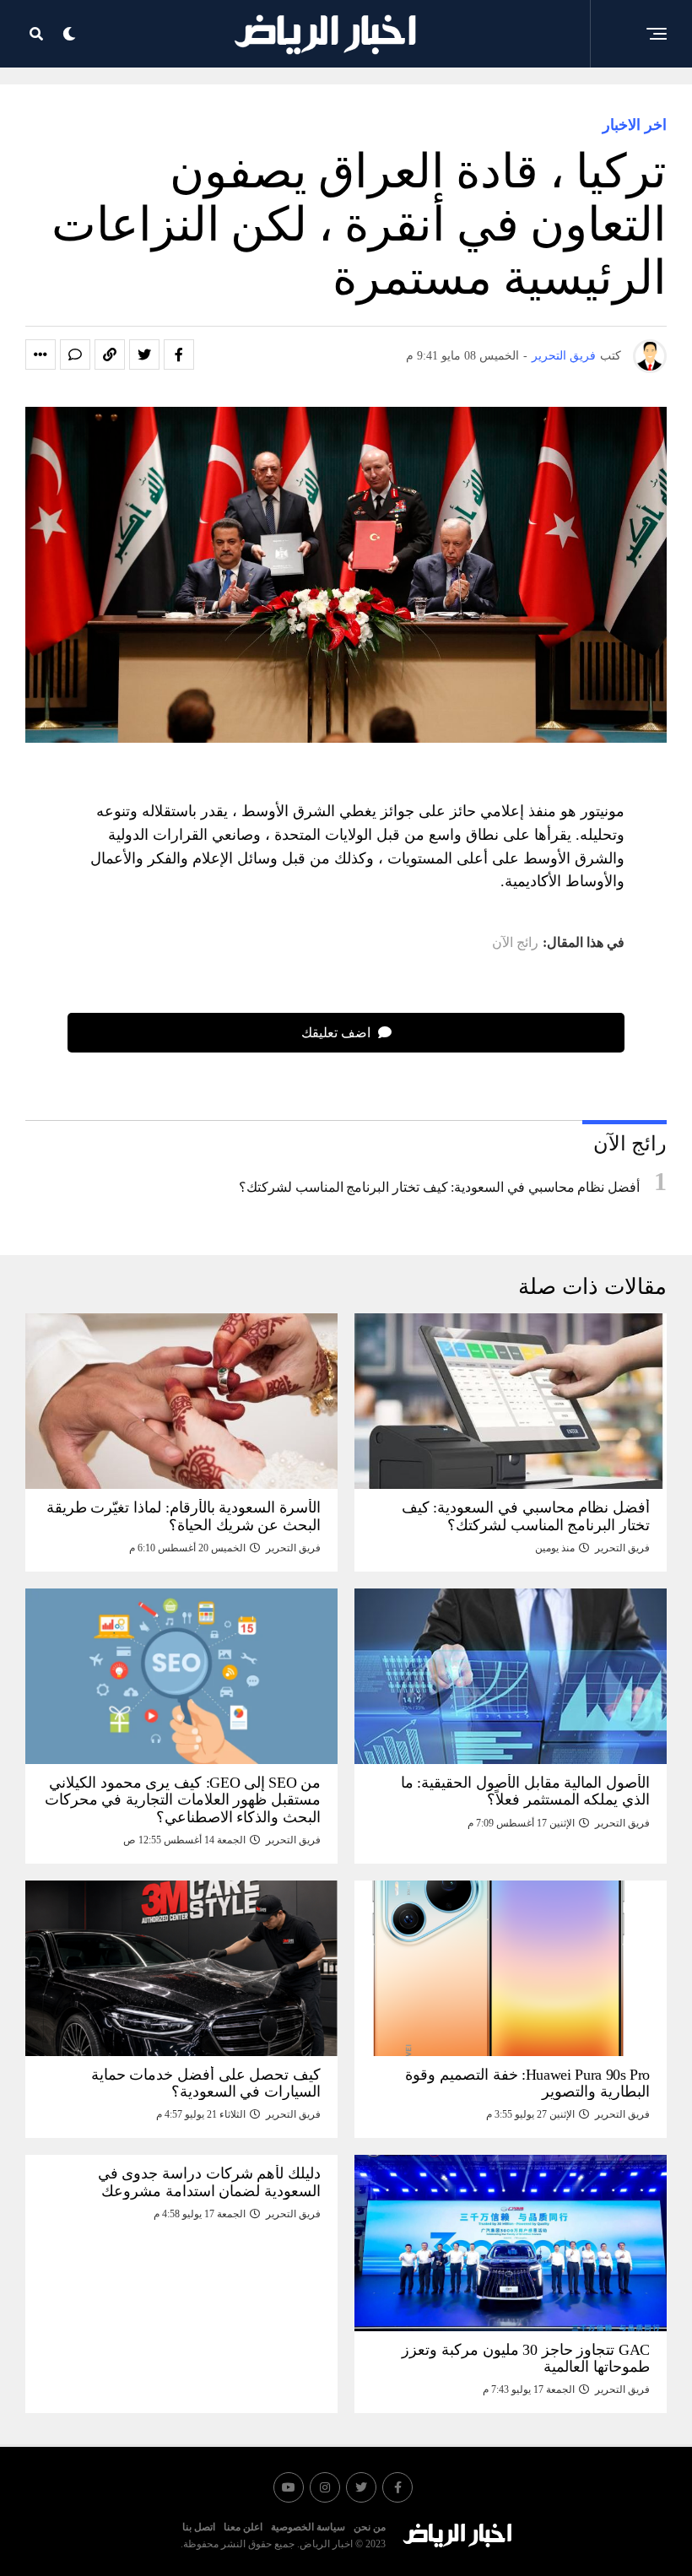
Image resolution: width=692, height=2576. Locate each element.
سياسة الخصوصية (308, 2527)
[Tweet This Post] (144, 354)
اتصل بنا (199, 2527)
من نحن (370, 2527)
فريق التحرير (564, 356)
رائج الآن (515, 943)
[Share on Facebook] (179, 354)
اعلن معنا (243, 2527)
